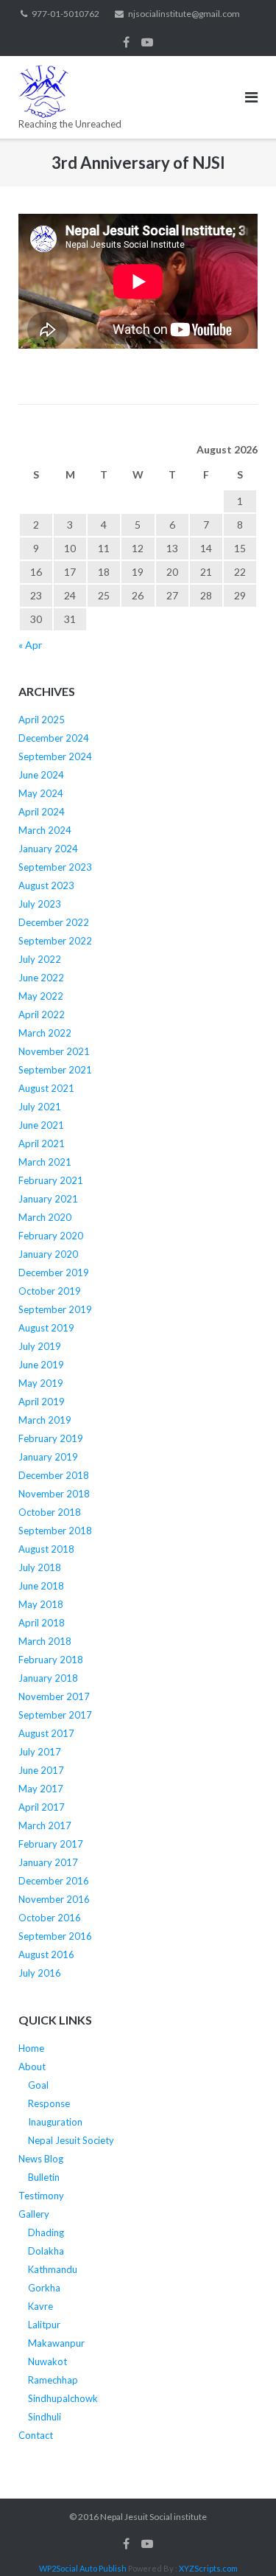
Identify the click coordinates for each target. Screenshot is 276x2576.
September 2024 (55, 756)
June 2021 (41, 1125)
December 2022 (54, 922)
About (32, 2067)
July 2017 (40, 1752)
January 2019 (48, 1457)
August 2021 (46, 1088)
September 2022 (55, 941)
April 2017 (42, 1807)
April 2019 (42, 1402)
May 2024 (41, 793)
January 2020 (48, 1254)
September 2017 (55, 1715)
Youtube (147, 42)
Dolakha (46, 2251)
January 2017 (48, 1862)
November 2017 (54, 1696)
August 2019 (46, 1328)
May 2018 (41, 1604)
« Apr (30, 645)
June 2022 (41, 978)
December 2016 (54, 1881)
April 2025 (42, 720)
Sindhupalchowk (63, 2398)
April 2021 (42, 1143)
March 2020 (45, 1217)
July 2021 (40, 1107)
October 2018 (50, 1512)
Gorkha (44, 2288)
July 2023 (40, 904)
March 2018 (45, 1641)
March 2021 (45, 1162)
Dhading (46, 2232)
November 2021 (54, 1051)
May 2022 (41, 996)
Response (49, 2103)
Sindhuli (45, 2417)
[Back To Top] (240, 2541)
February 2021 (51, 1180)
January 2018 (48, 1678)
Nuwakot (47, 2361)
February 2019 (51, 1438)
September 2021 (55, 1070)
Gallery (34, 2214)
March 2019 (45, 1420)
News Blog (41, 2159)
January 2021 (48, 1199)
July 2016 (40, 1973)
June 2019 (41, 1365)
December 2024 (54, 738)
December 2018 (54, 1475)
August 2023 (46, 885)
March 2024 (45, 830)
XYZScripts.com (208, 2568)
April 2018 (42, 1623)
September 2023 (55, 867)
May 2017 (41, 1789)
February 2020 (51, 1236)
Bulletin (44, 2177)
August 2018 (46, 1549)
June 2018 (41, 1586)
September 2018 (55, 1531)
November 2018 (54, 1494)
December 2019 (54, 1273)
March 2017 (45, 1825)
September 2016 (55, 1936)
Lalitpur (44, 2325)
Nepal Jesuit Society (71, 2140)
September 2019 (55, 1309)
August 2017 (46, 1733)
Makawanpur (56, 2343)
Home (31, 2048)
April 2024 (42, 812)
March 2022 (45, 1033)
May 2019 (41, 1383)
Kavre (40, 2306)
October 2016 (50, 1918)
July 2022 (40, 959)
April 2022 (42, 1014)
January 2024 (48, 849)
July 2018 (40, 1567)
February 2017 (51, 1844)
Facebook (126, 42)
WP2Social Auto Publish (83, 2568)
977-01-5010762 (66, 14)
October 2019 (50, 1291)
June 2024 (41, 775)
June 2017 (41, 1770)
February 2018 (51, 1660)
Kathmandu (53, 2269)
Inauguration (55, 2122)
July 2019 (40, 1346)
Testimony (41, 2196)
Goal (38, 2085)
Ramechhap (53, 2380)
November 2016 (54, 1899)
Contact (36, 2435)
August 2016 (46, 1954)
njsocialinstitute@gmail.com (184, 14)
